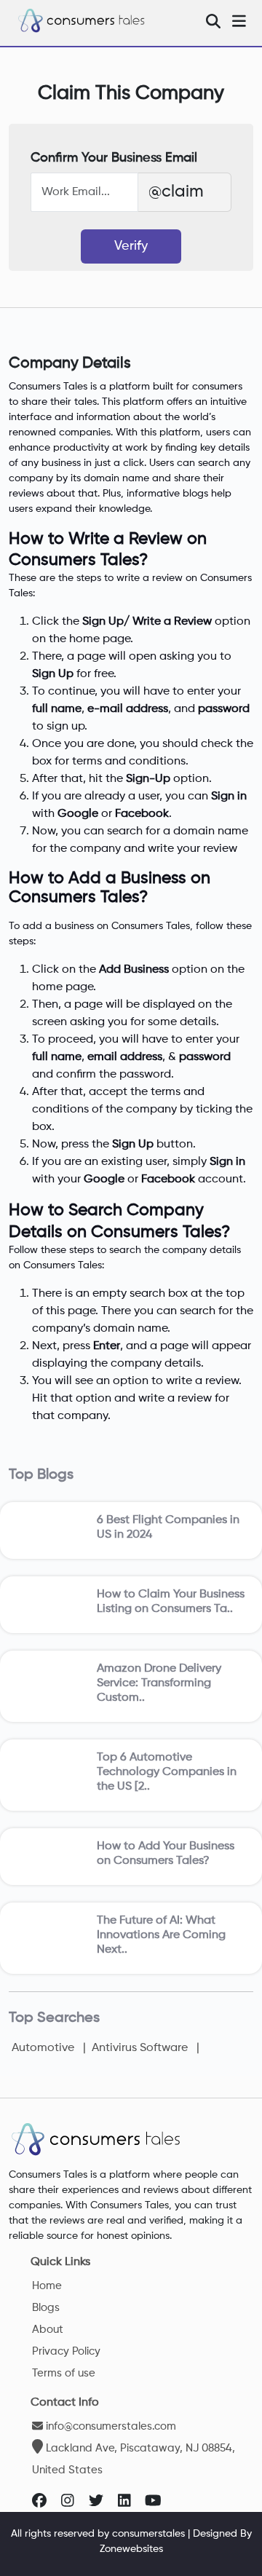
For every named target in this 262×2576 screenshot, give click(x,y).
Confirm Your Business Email (114, 158)
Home (47, 2286)
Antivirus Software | (144, 2048)
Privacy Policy (66, 2351)
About (48, 2330)
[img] (213, 21)
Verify (131, 246)
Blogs (46, 2308)
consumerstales (148, 2534)
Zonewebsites (131, 2549)
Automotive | (49, 2048)
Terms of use (64, 2373)
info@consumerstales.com (110, 2426)
